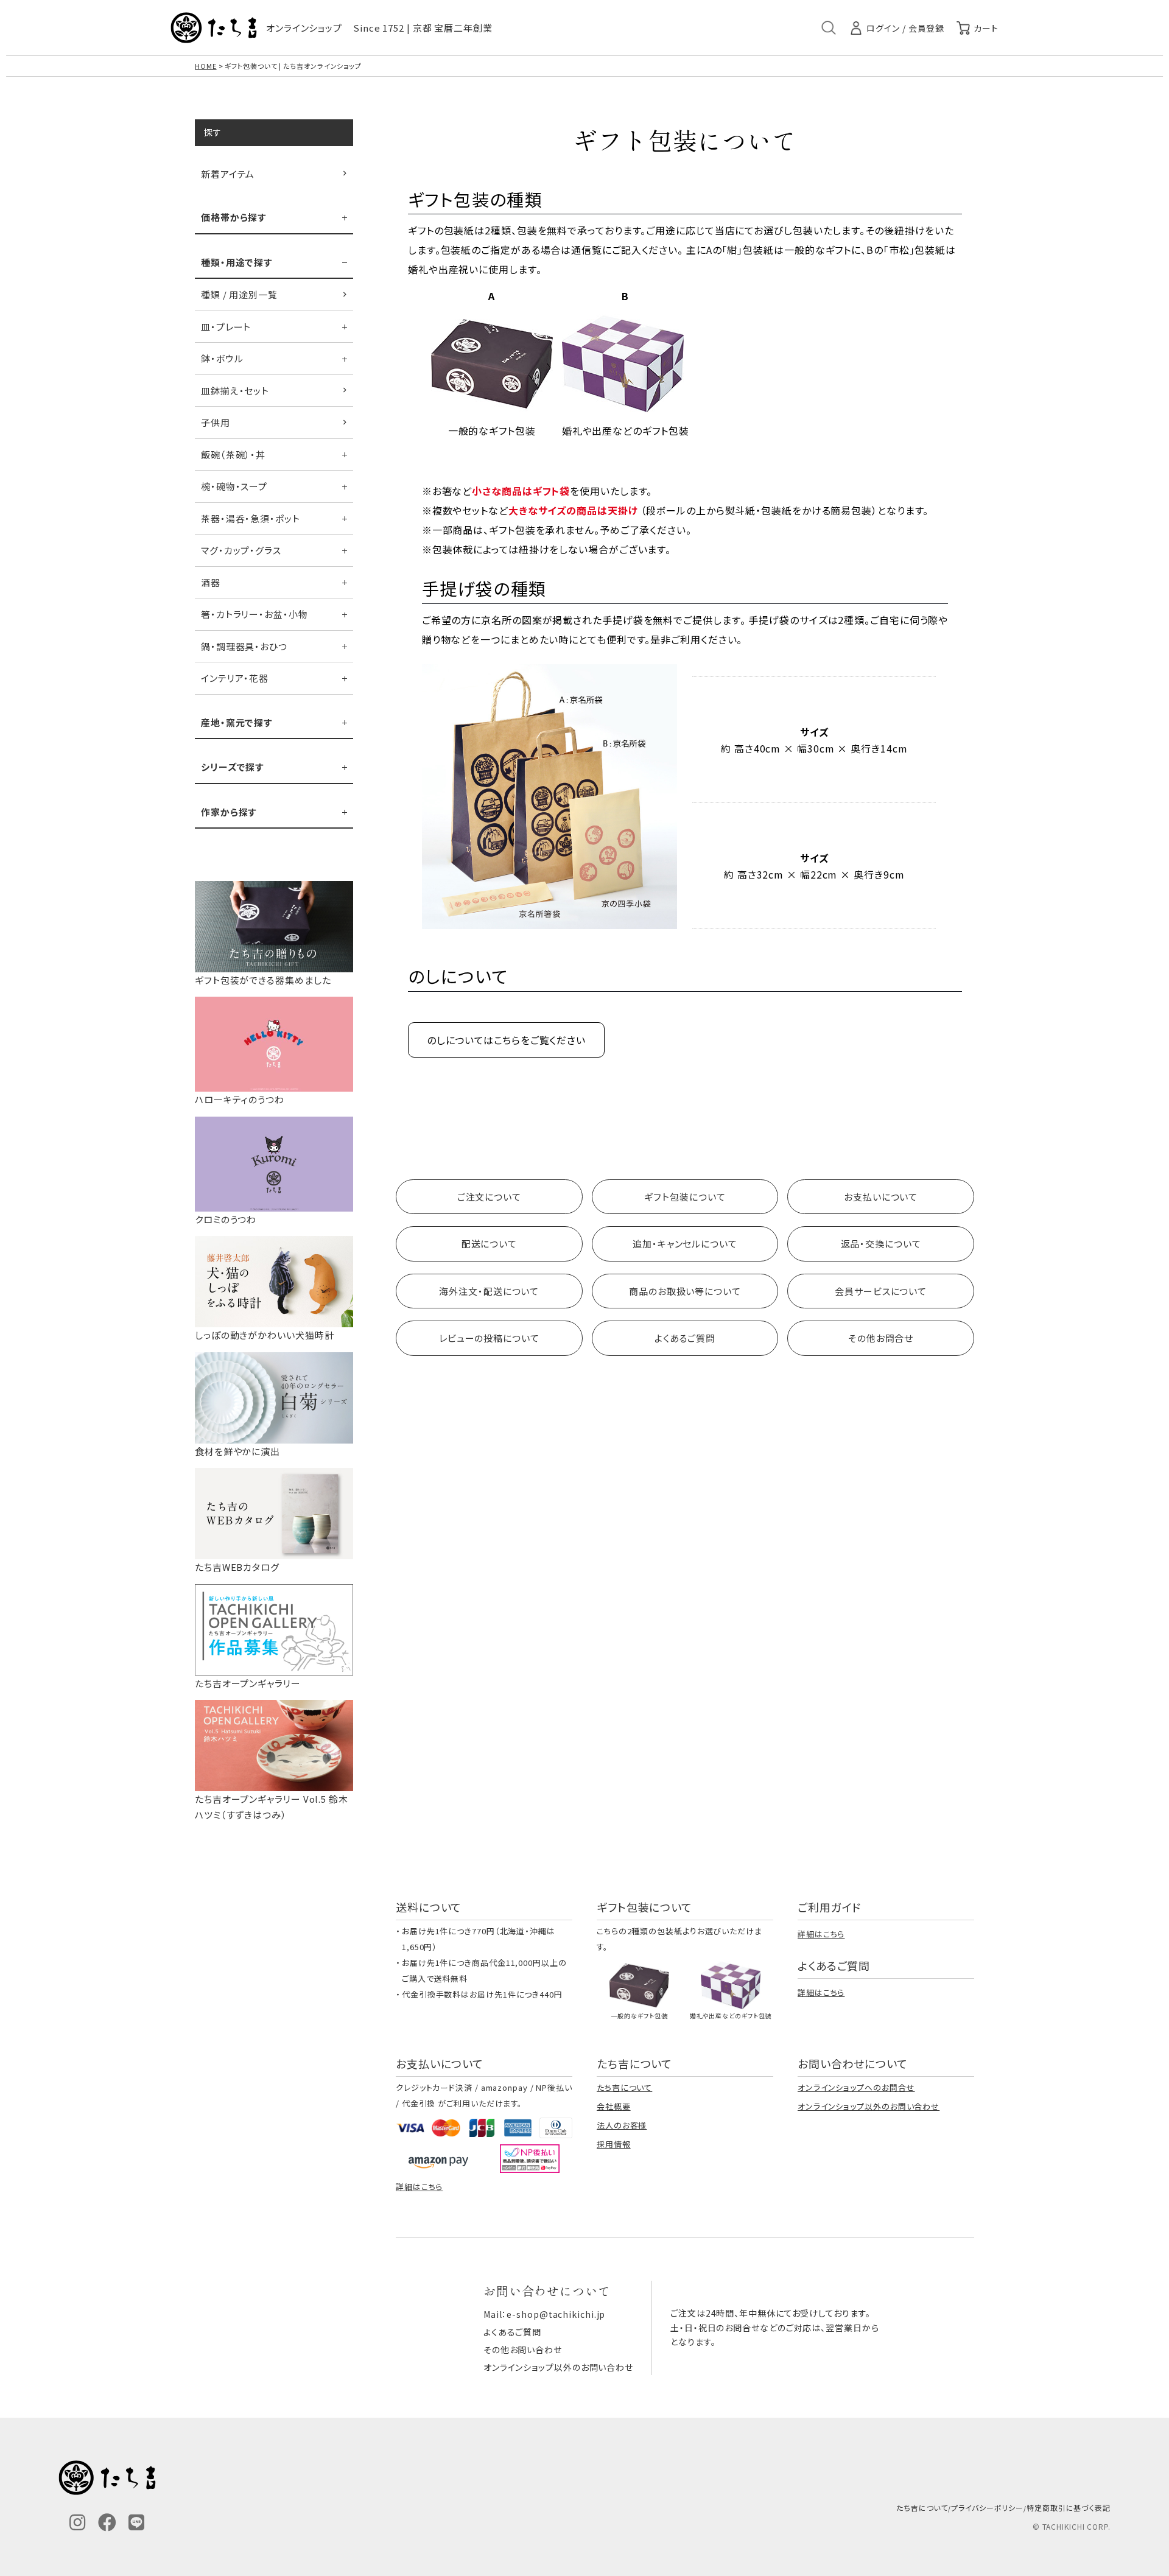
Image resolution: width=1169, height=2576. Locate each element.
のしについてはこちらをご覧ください (506, 1040)
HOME (206, 66)
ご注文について (489, 1197)
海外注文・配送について (489, 1291)
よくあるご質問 (685, 1338)
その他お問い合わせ (523, 2350)
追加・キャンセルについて (685, 1244)
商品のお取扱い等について (685, 1291)
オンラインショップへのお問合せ (856, 2087)
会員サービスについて (881, 1291)
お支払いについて (881, 1197)
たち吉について (624, 2087)
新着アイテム (228, 174)
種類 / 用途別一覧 (239, 294)
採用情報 (614, 2144)
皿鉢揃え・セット (235, 391)
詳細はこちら (821, 1934)
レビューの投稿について (489, 1338)
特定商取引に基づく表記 (1069, 2508)
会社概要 (614, 2106)
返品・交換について (881, 1244)
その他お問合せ (881, 1338)
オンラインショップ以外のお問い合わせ (869, 2106)
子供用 (216, 422)
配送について (489, 1244)
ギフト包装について (685, 1197)
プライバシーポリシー (987, 2508)
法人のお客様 (622, 2125)
